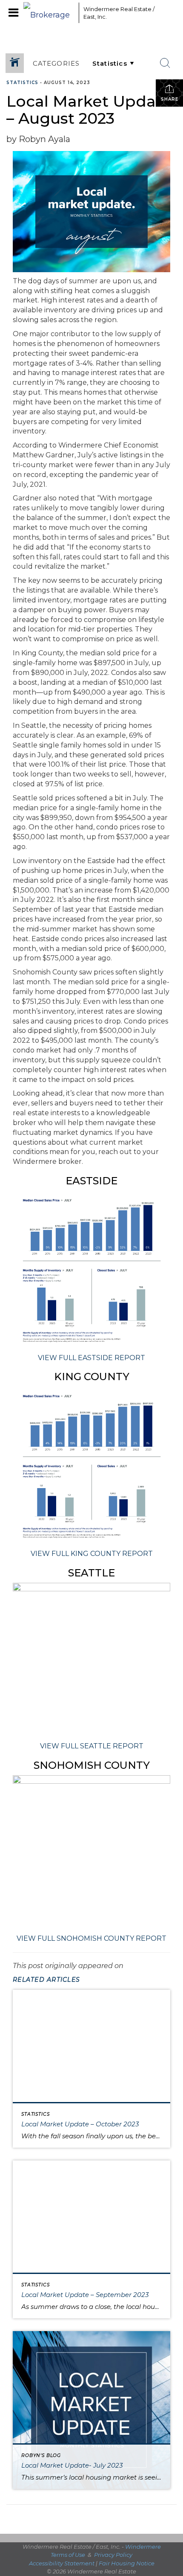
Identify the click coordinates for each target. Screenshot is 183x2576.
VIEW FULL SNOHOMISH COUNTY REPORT (91, 1938)
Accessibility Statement (62, 2563)
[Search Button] (165, 63)
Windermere (143, 2547)
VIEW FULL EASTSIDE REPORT (91, 1358)
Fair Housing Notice (127, 2563)
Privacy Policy (113, 2555)
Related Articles (46, 1980)
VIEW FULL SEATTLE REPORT (92, 1746)
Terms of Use (68, 2555)
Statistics (22, 83)
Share (170, 99)
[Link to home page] (49, 13)
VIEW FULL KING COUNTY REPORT (92, 1554)
